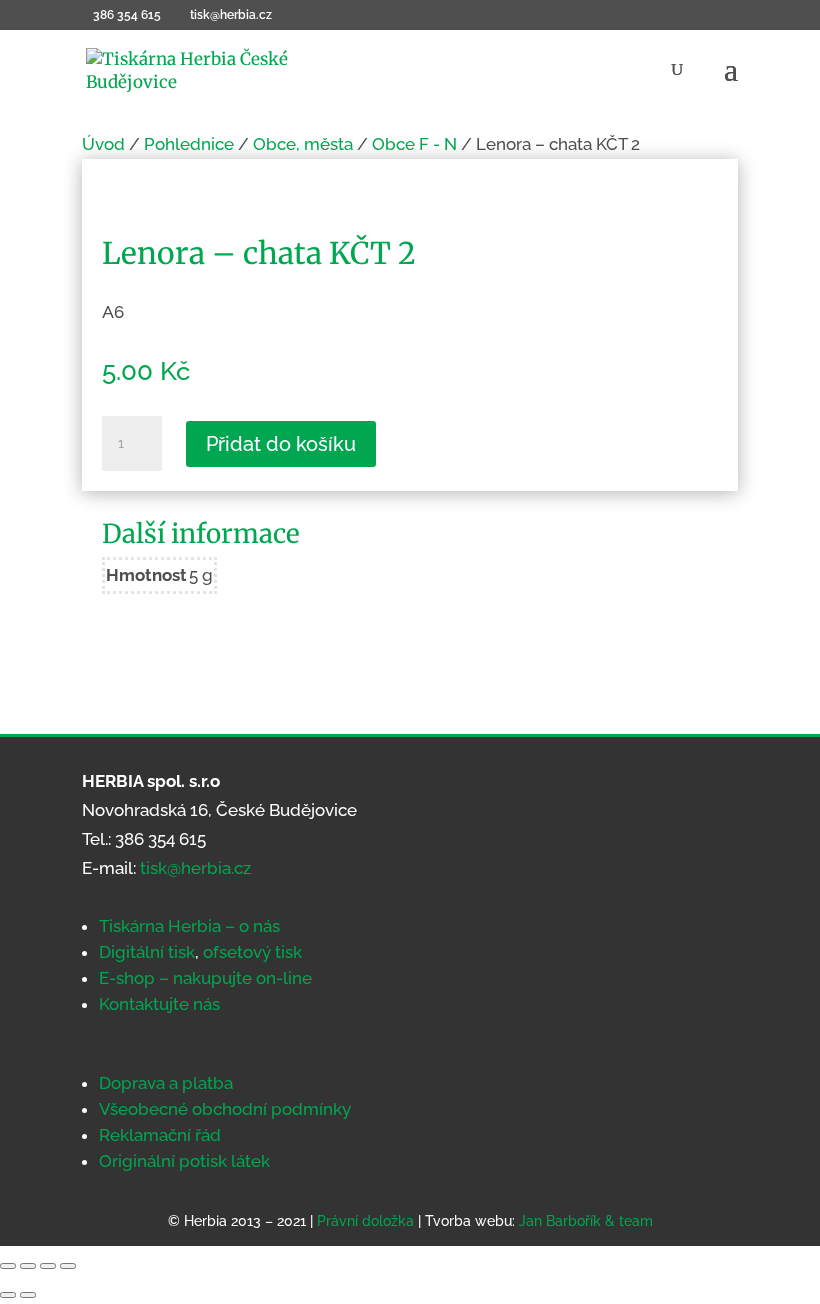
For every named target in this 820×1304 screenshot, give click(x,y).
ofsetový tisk (252, 952)
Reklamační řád (160, 1135)
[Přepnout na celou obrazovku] (28, 1266)
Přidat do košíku (281, 444)
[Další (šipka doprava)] (28, 1295)
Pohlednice (189, 144)
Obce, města (303, 144)
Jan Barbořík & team (586, 1221)
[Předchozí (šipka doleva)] (8, 1295)
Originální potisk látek (184, 1161)
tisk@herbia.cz (195, 868)
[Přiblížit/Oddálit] (8, 1266)
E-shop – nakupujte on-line (205, 978)
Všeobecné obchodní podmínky (225, 1109)
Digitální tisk (147, 952)
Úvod (103, 144)
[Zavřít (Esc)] (68, 1266)
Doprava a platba (166, 1083)
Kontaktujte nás (159, 1004)
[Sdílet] (48, 1266)
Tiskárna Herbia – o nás (189, 926)
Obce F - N (414, 144)
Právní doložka (365, 1221)
